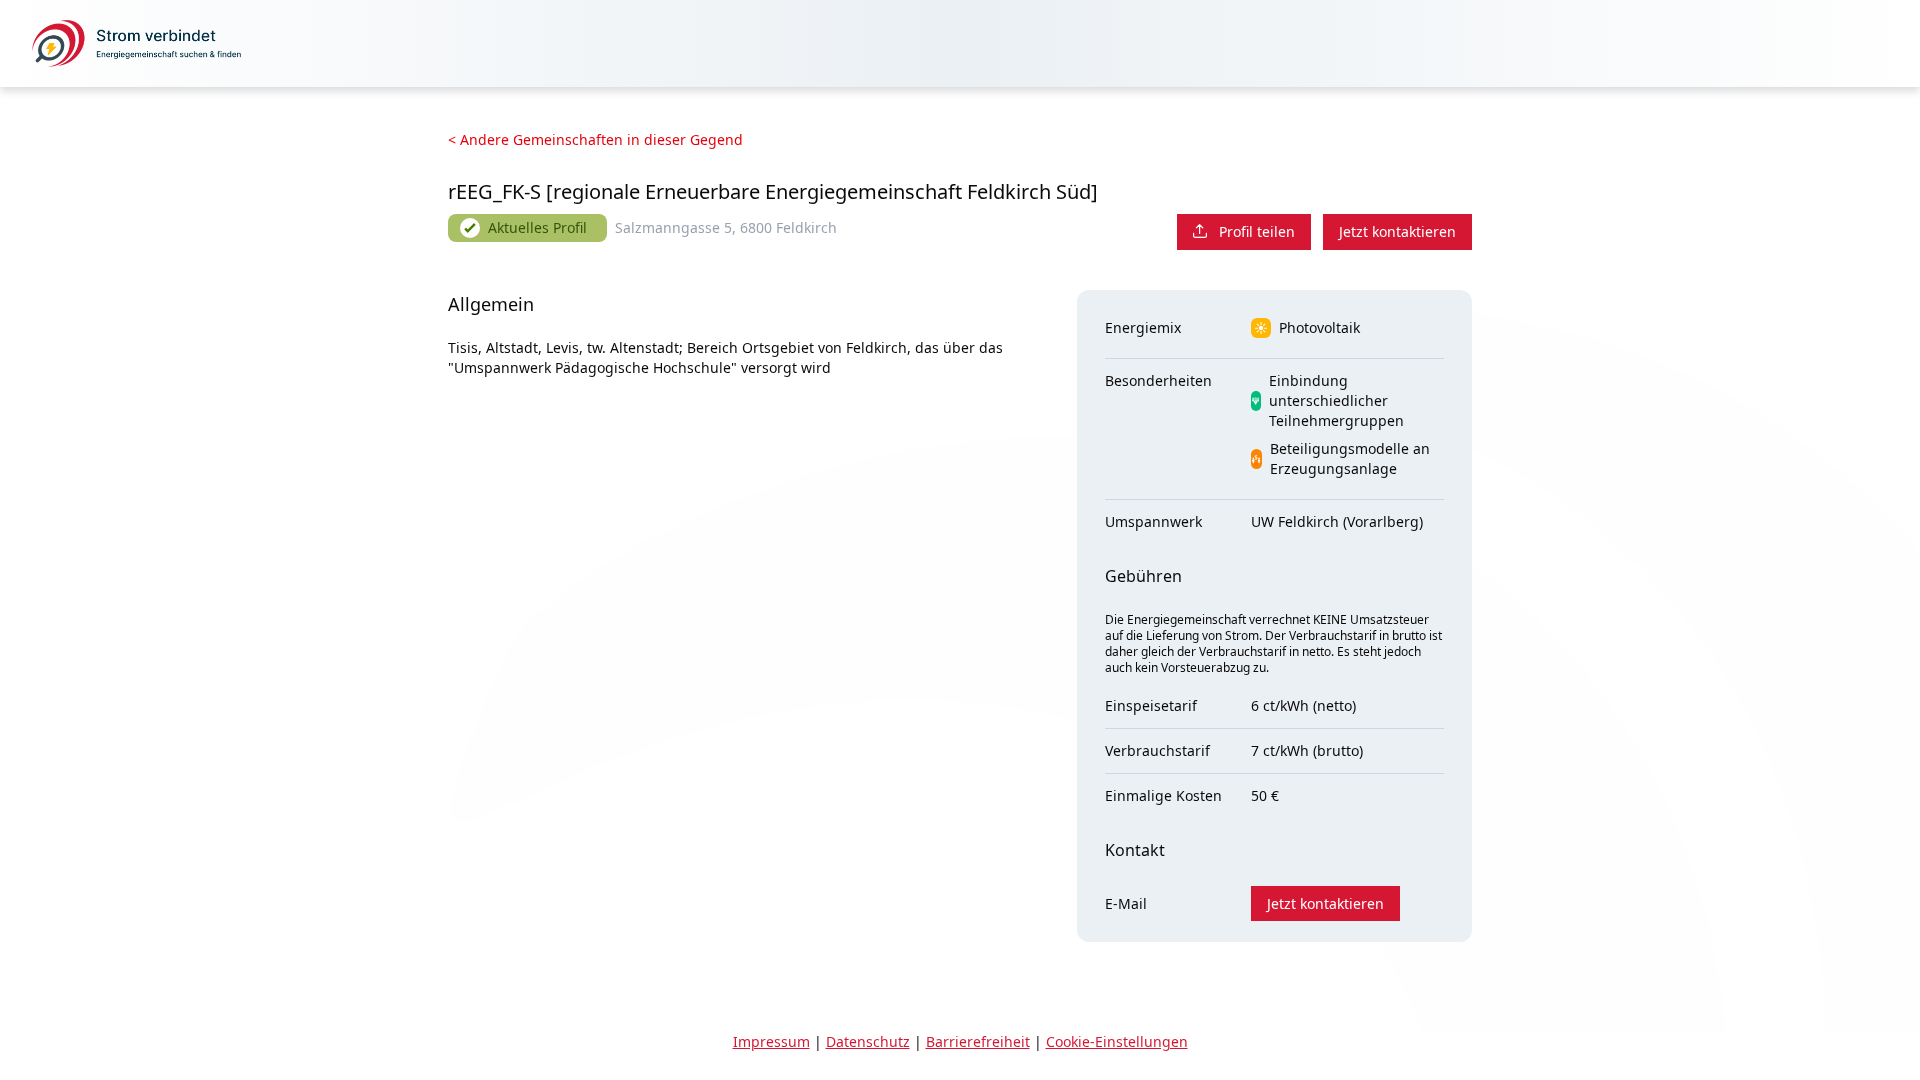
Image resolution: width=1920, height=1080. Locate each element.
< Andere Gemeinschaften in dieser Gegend (595, 139)
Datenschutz (868, 1041)
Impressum (771, 1041)
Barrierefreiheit (978, 1041)
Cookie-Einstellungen (1117, 1041)
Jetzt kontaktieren (1397, 231)
